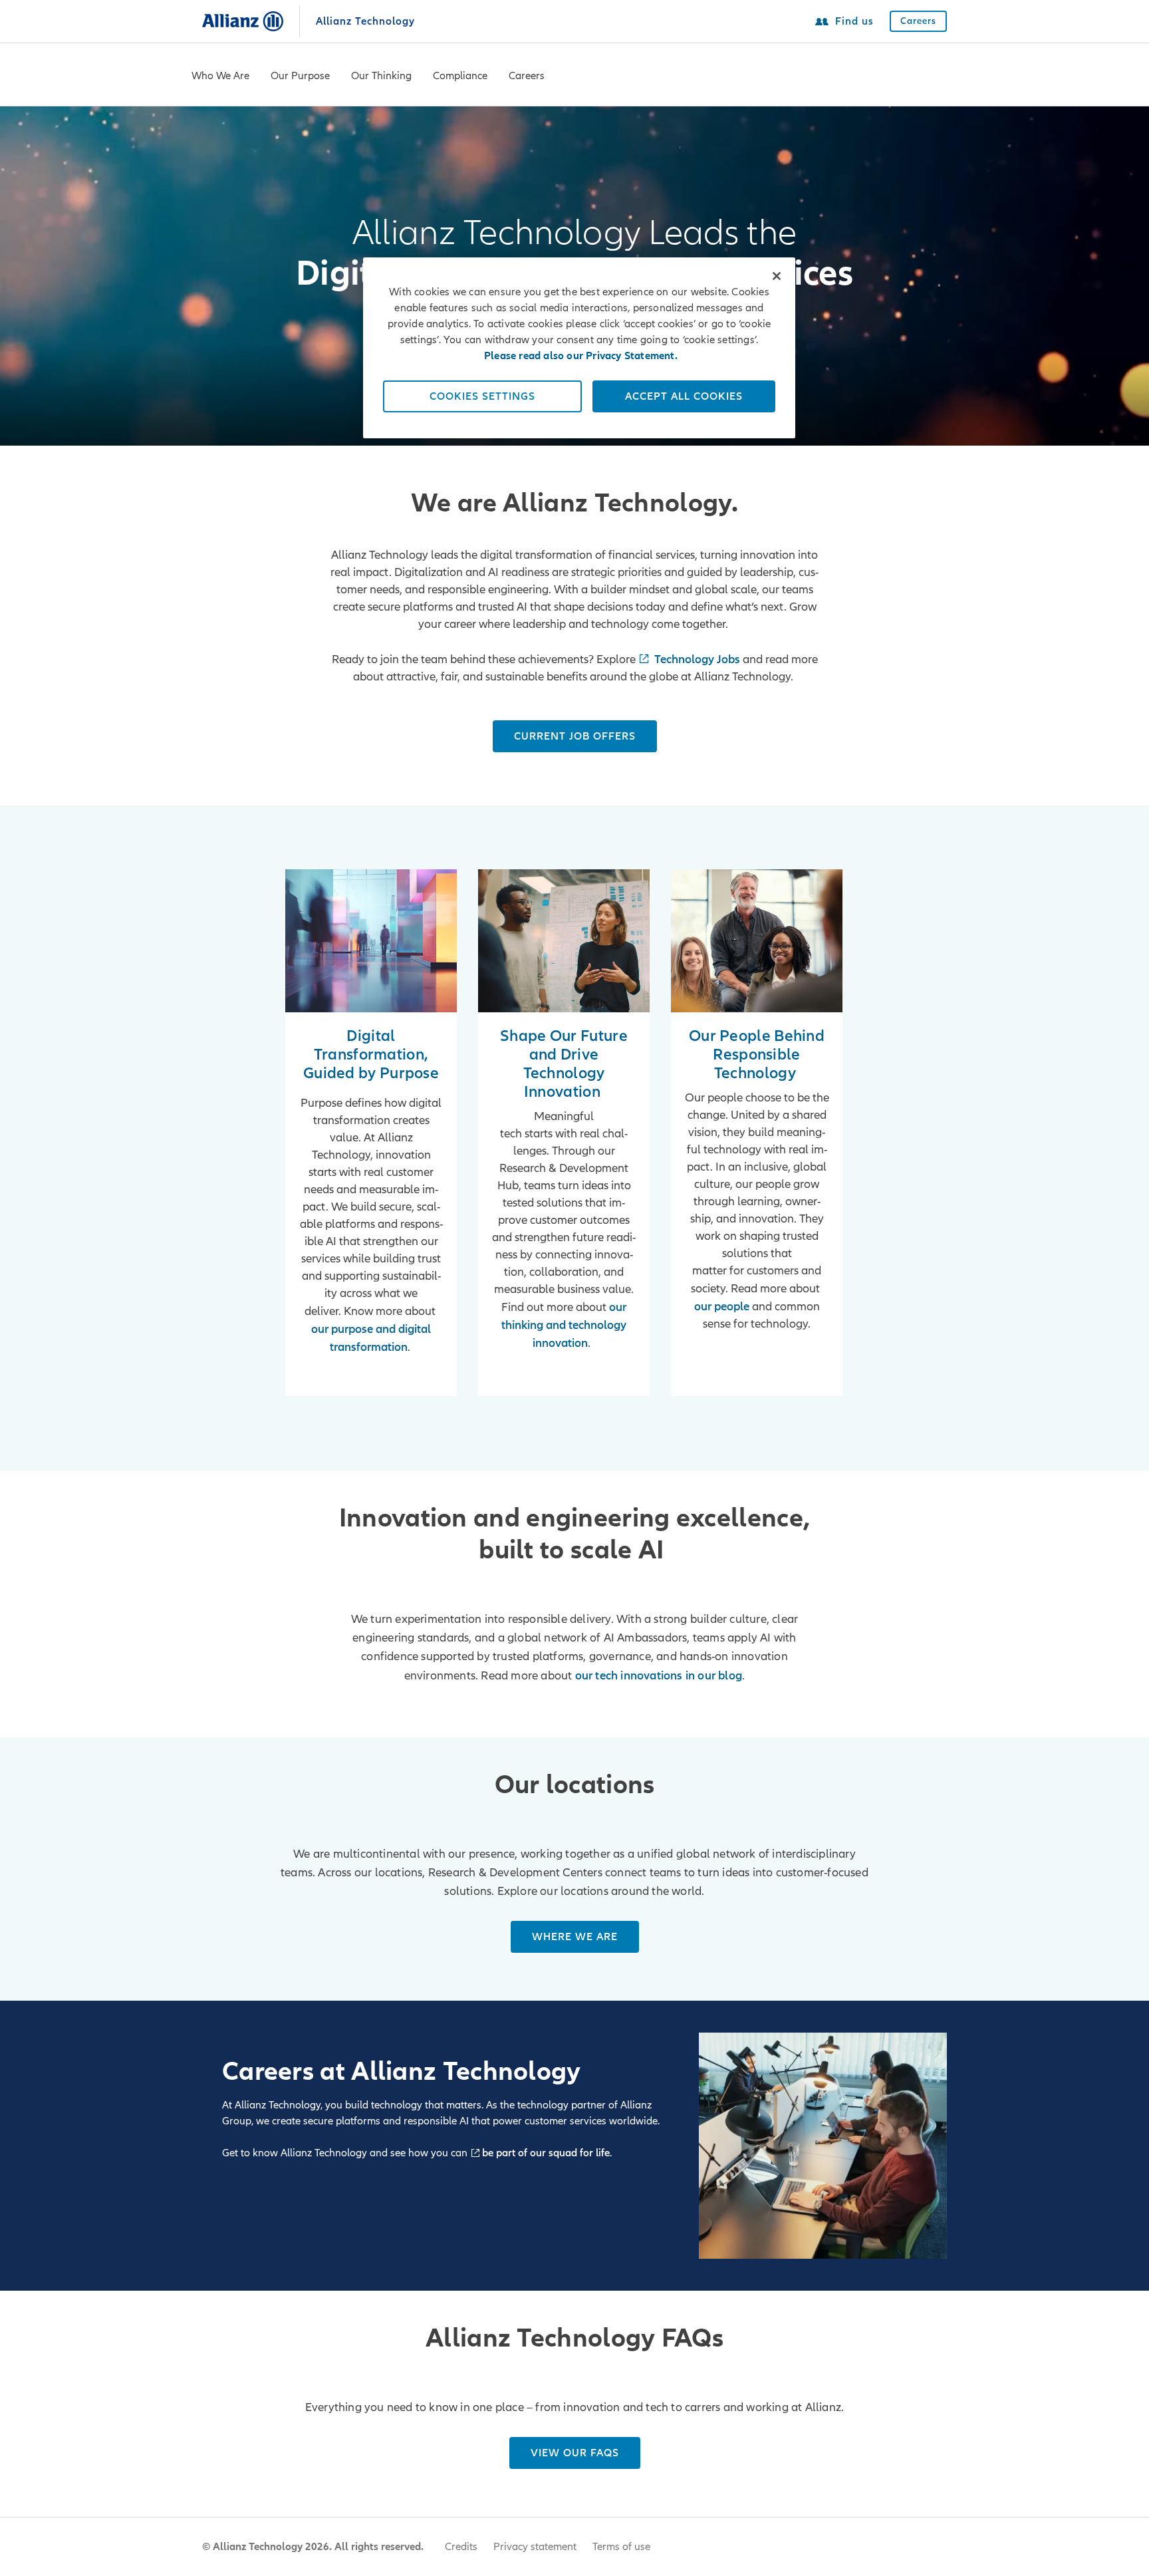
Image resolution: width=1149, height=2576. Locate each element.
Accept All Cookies (684, 396)
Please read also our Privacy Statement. (581, 356)
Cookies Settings (482, 396)
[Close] (777, 276)
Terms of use (621, 2547)
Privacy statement (535, 2547)
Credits (461, 2547)
